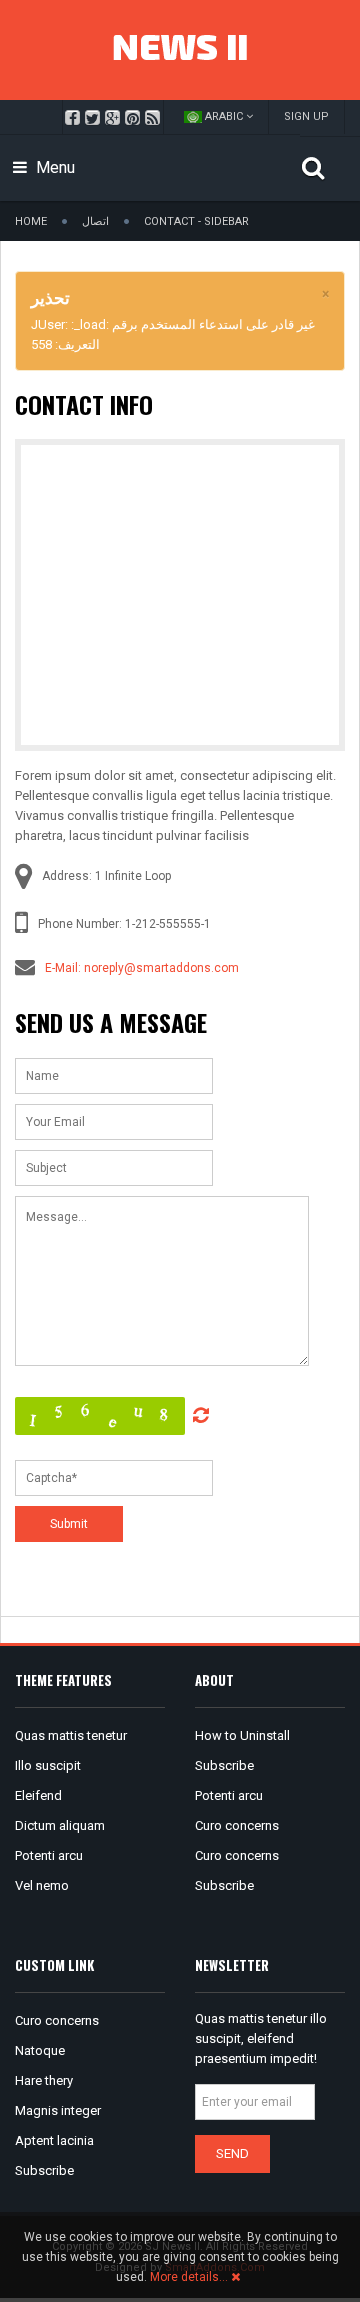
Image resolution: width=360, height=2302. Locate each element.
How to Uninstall (242, 1735)
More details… (189, 2277)
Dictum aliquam (60, 1825)
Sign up (306, 116)
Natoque (40, 2050)
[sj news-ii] (180, 50)
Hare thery (44, 2080)
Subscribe (224, 1765)
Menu (53, 167)
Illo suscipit (48, 1765)
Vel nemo (42, 1885)
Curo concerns (237, 1825)
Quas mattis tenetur (71, 1735)
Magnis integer (58, 2110)
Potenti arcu (49, 1855)
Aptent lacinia (54, 2140)
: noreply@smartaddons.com (158, 968)
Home (31, 221)
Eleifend (38, 1795)
